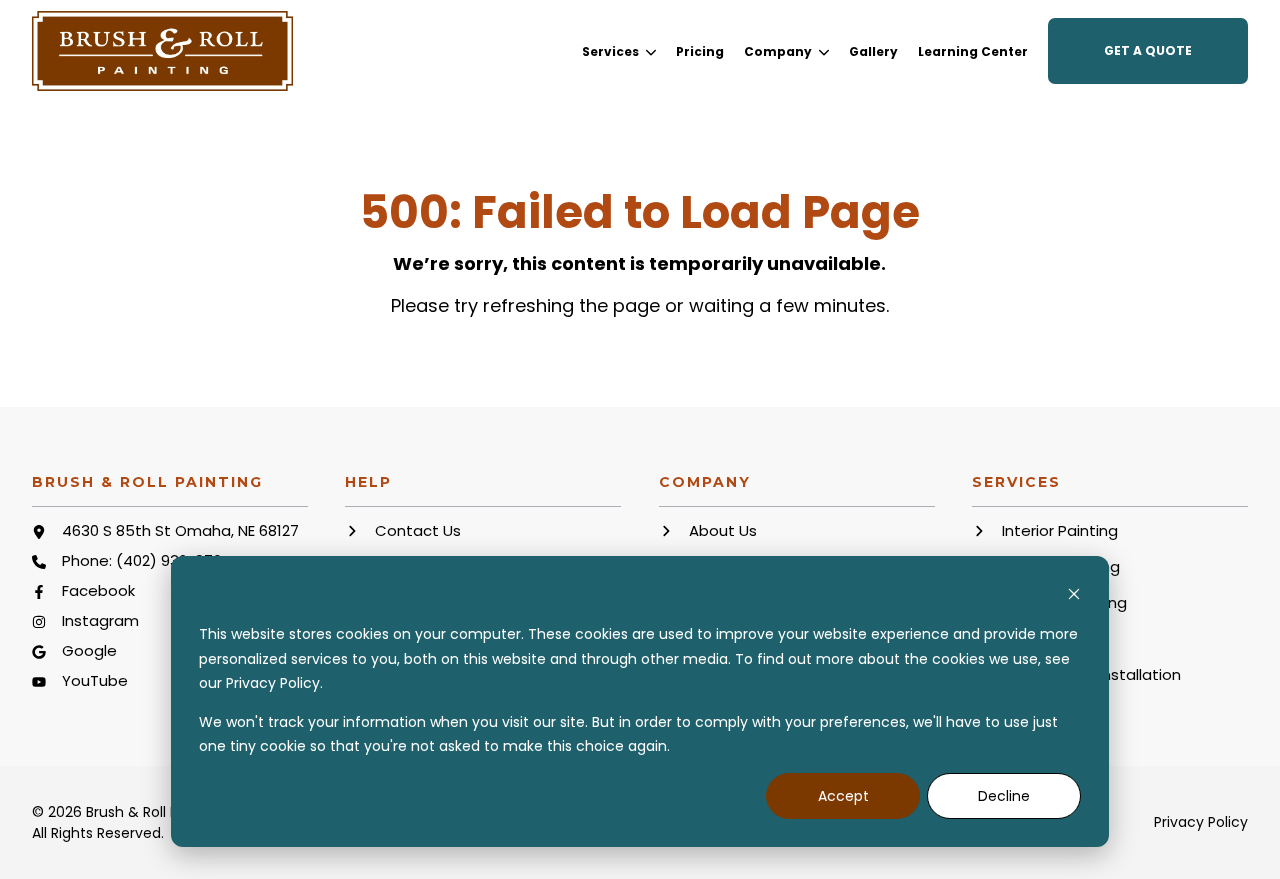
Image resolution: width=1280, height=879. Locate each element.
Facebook (98, 590)
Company (778, 52)
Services (610, 52)
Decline (1004, 796)
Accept (843, 796)
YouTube (95, 680)
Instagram (100, 620)
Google (89, 650)
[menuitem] (619, 51)
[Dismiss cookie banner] (1074, 596)
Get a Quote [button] (1148, 50)
